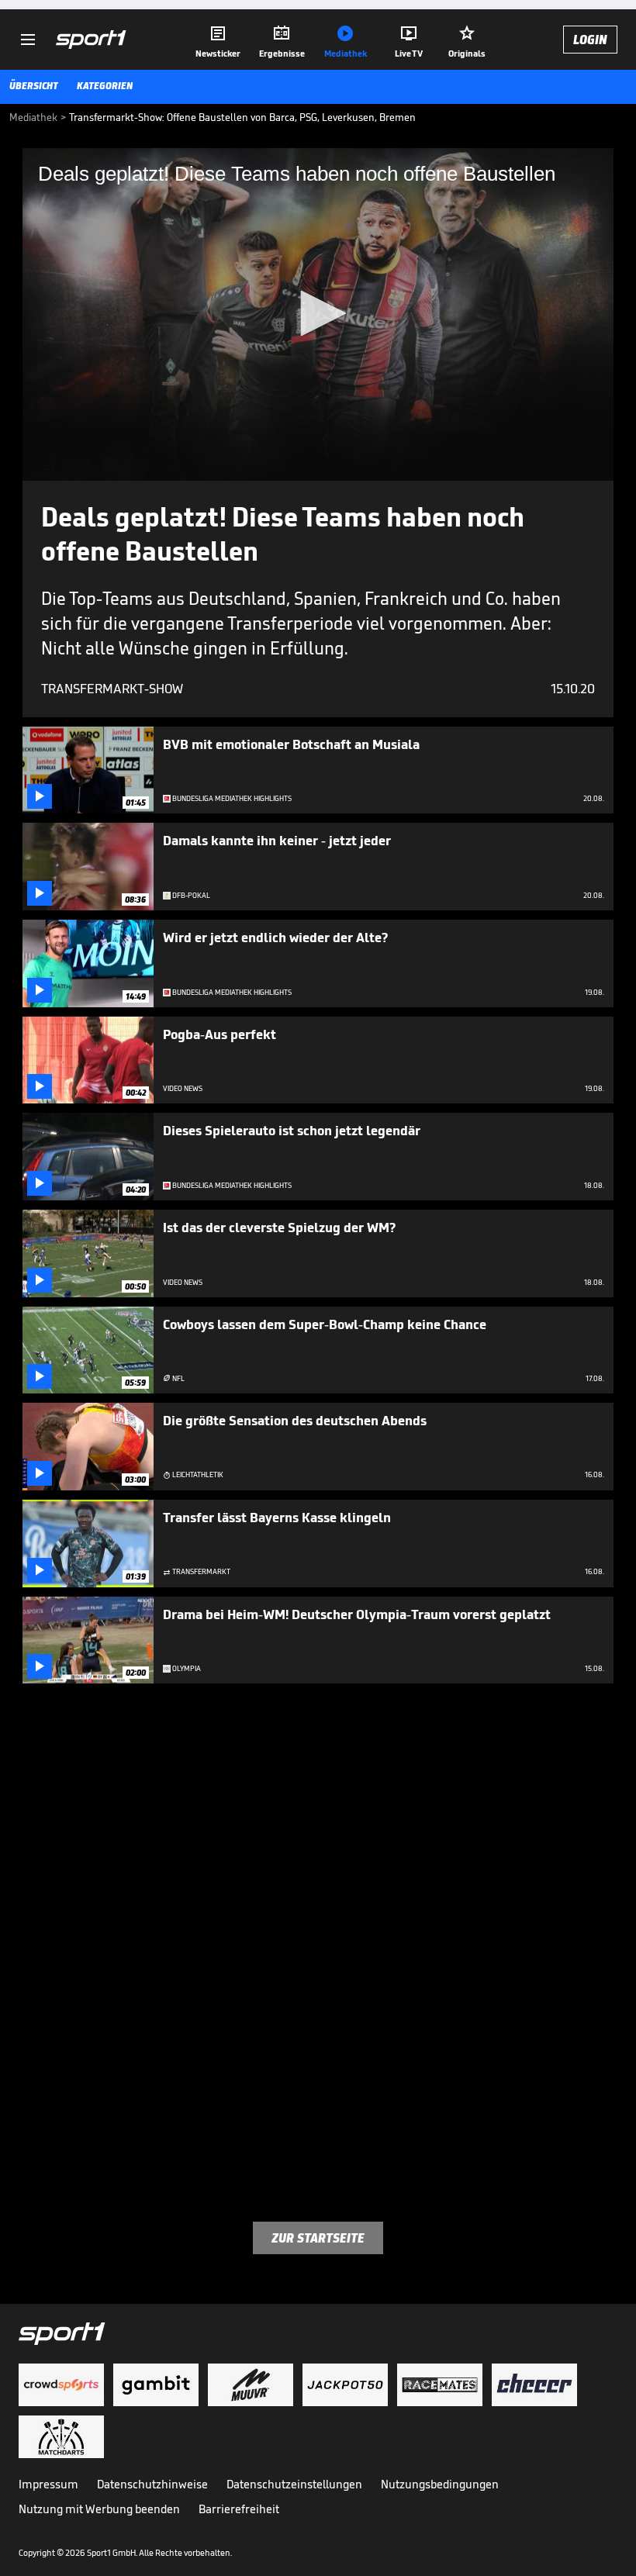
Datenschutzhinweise (152, 2484)
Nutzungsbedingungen (440, 2484)
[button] (318, 313)
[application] (318, 314)
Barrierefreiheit (239, 2509)
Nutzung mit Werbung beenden (99, 2509)
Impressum (48, 2484)
